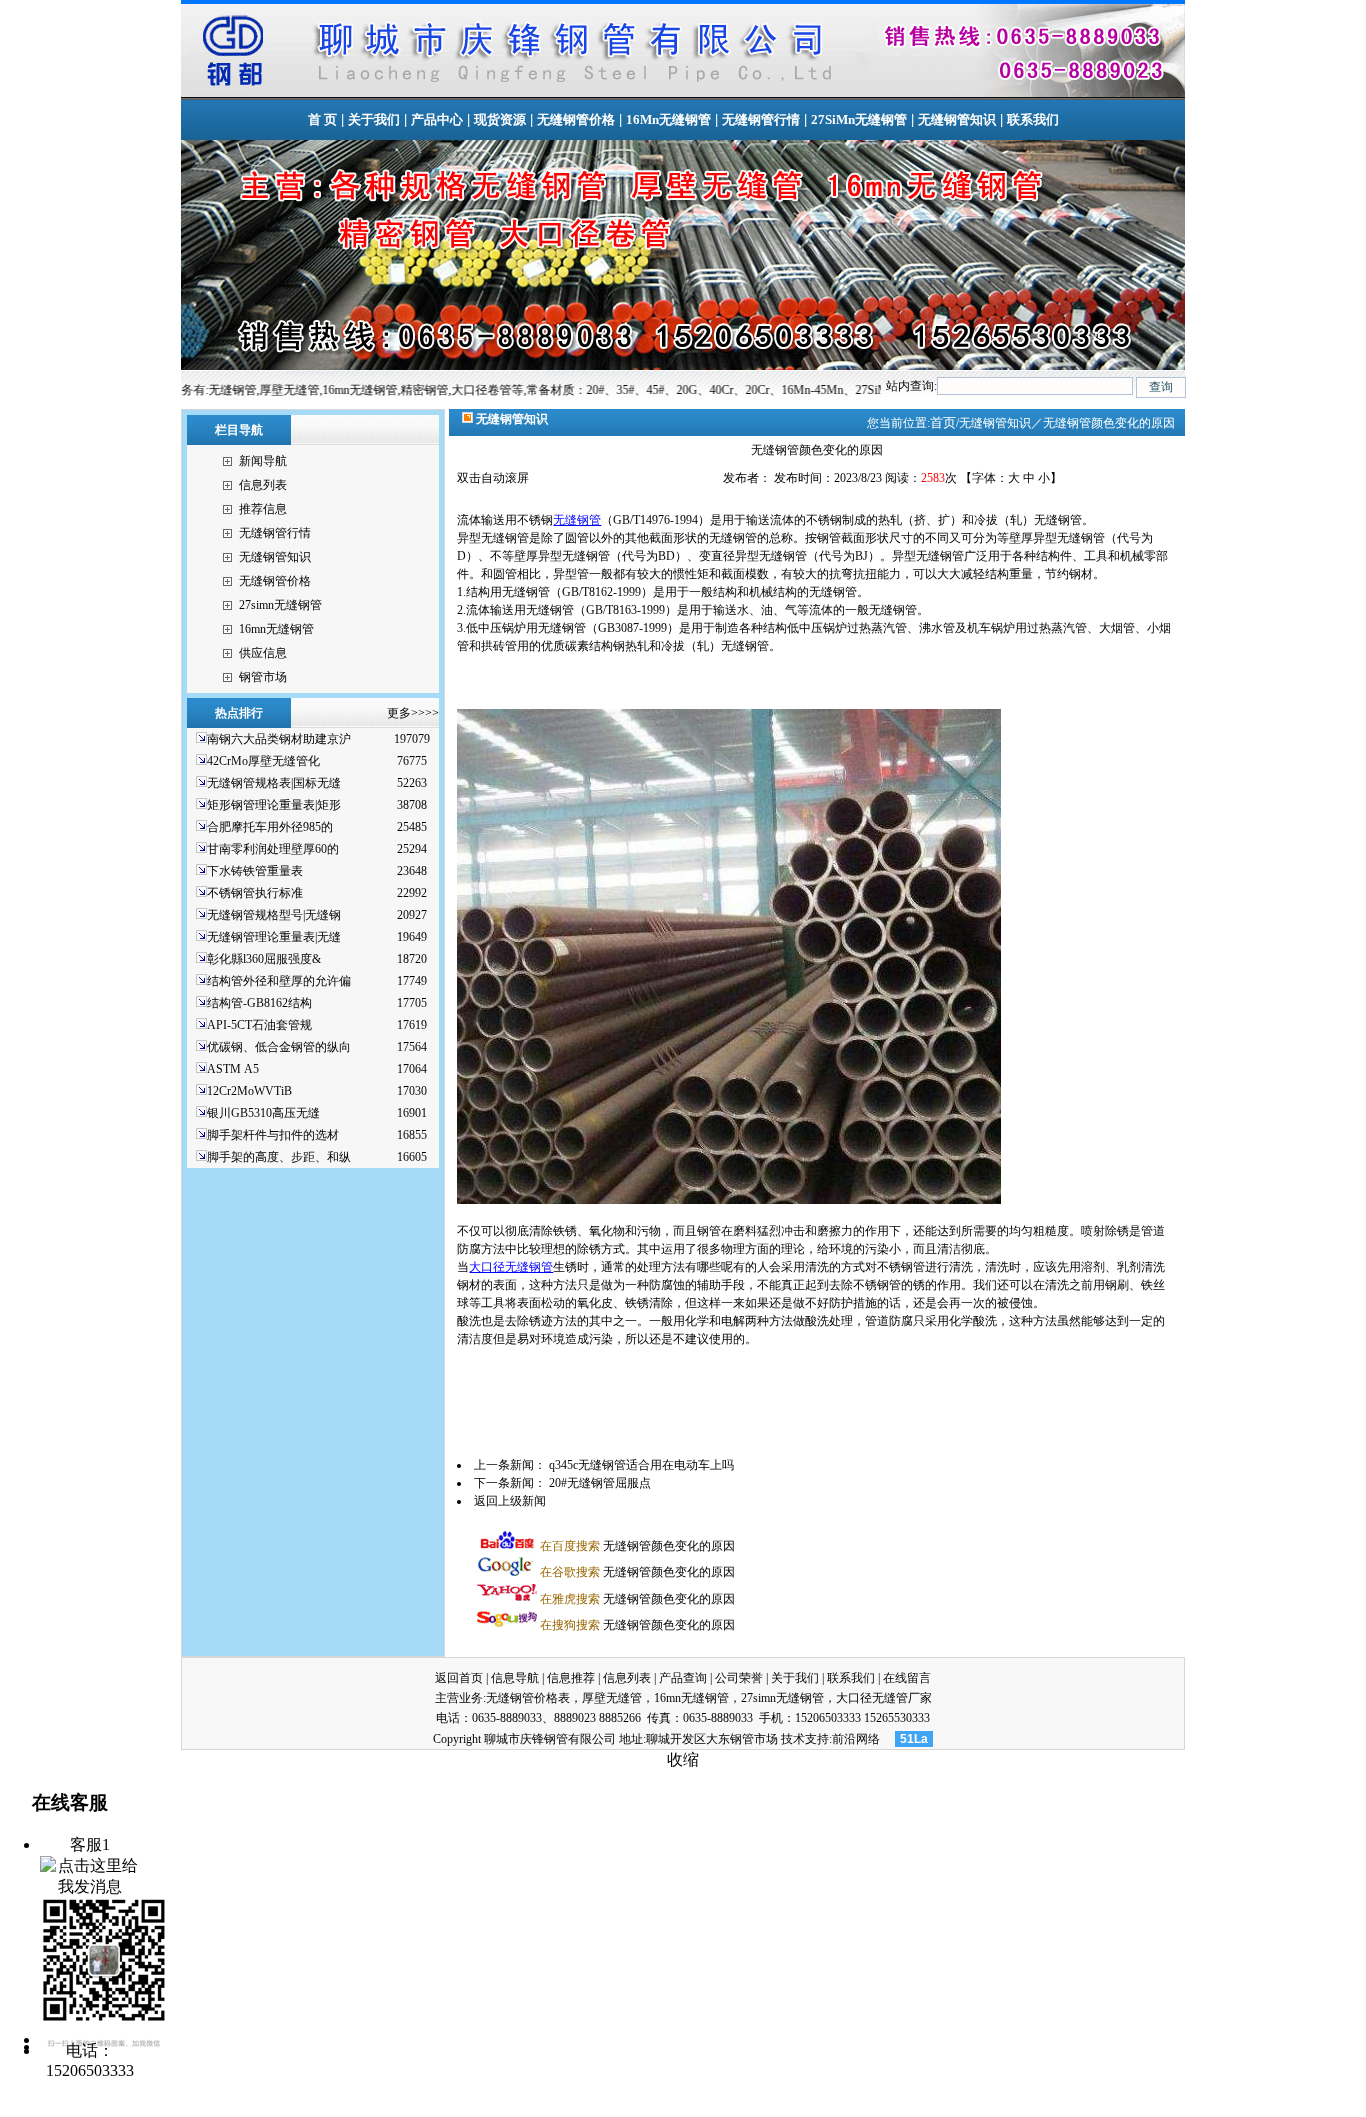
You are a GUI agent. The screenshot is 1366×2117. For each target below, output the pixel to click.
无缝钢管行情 (761, 119)
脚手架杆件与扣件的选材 (273, 1135)
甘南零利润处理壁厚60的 (273, 849)
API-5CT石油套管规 (259, 1025)
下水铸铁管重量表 (255, 871)
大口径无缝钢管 (511, 1267)
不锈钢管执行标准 (255, 893)
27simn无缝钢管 (280, 605)
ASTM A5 (233, 1069)
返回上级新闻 (510, 1501)
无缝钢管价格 (576, 119)
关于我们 (374, 119)
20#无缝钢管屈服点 (600, 1483)
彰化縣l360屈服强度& (264, 959)
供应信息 (263, 653)
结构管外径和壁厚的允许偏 (279, 981)
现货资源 (500, 119)
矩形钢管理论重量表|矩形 (274, 805)
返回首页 (459, 1678)
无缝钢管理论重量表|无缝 (274, 937)
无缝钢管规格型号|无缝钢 (274, 915)
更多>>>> (413, 713)
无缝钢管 (577, 520)
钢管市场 (263, 677)
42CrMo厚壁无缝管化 (263, 761)
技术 (793, 1739)
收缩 (683, 1759)
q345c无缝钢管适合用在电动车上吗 (641, 1465)
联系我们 (1033, 119)
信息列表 (263, 485)
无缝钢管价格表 (528, 1698)
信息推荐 (571, 1678)
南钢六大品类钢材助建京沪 (279, 739)
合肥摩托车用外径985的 (270, 827)
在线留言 (907, 1678)
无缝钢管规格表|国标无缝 (274, 783)
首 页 (322, 119)
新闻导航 (263, 461)
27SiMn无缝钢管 (859, 119)
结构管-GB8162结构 (259, 1003)
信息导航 (515, 1678)
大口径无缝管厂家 (884, 1698)
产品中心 (437, 119)
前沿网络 (856, 1739)
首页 (943, 422)
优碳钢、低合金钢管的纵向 (279, 1047)
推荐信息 (263, 509)
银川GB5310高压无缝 (263, 1113)
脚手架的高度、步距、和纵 (279, 1157)
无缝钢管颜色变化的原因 (637, 1546)
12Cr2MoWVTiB (249, 1091)
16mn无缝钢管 (276, 629)
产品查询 (683, 1678)
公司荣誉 (739, 1678)
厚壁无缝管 (612, 1698)
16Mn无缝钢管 (668, 119)
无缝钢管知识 (957, 119)
